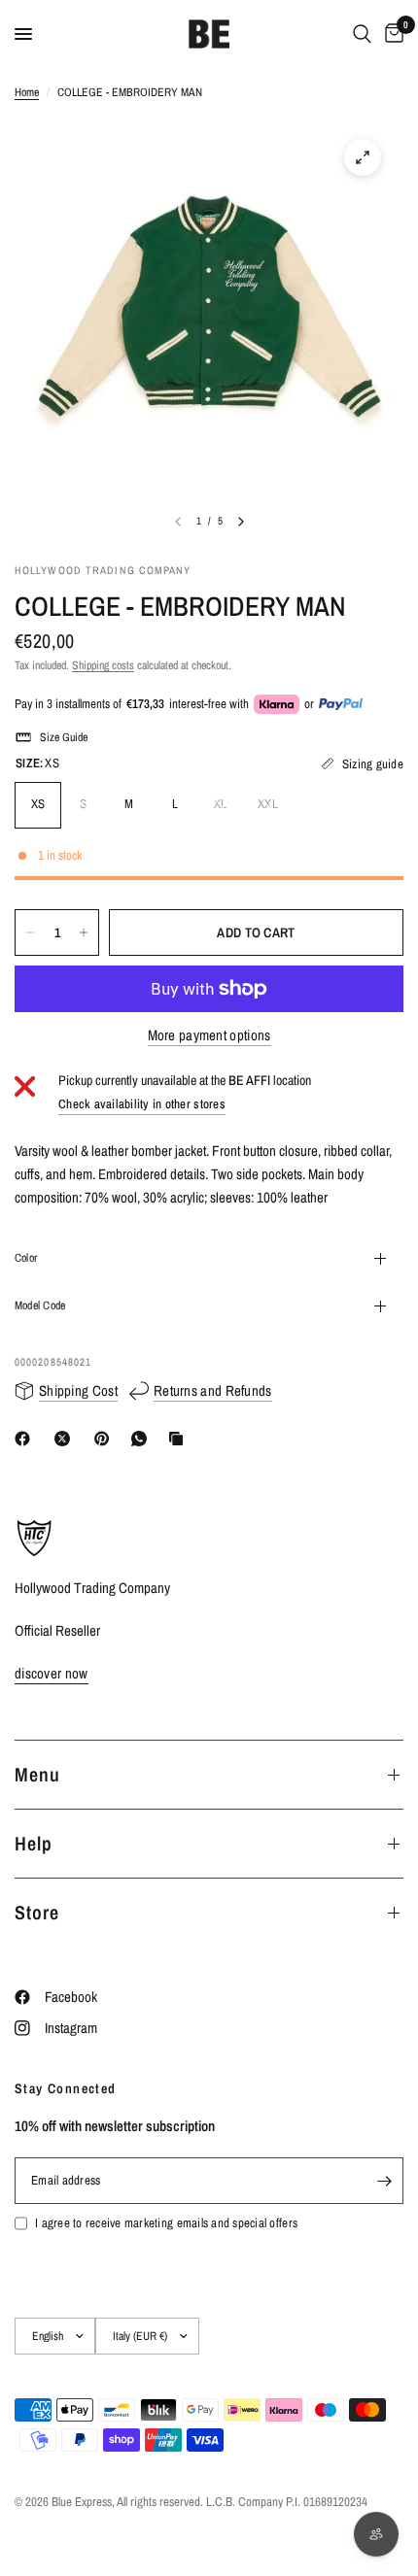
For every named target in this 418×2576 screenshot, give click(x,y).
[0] (391, 34)
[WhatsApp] (143, 1439)
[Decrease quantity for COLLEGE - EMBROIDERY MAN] (30, 932)
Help (34, 1843)
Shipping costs (103, 665)
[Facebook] (26, 1439)
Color (26, 1258)
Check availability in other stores (142, 1104)
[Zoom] (363, 157)
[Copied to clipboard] (180, 1439)
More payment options (209, 1035)
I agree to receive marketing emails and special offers (166, 2223)
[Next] (241, 522)
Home (27, 92)
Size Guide (64, 737)
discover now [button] (52, 1673)
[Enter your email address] (384, 2181)
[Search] (362, 34)
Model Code (40, 1305)
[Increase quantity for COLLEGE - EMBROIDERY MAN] (84, 932)
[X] (66, 1439)
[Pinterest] (106, 1439)
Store (37, 1912)
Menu (37, 1774)
